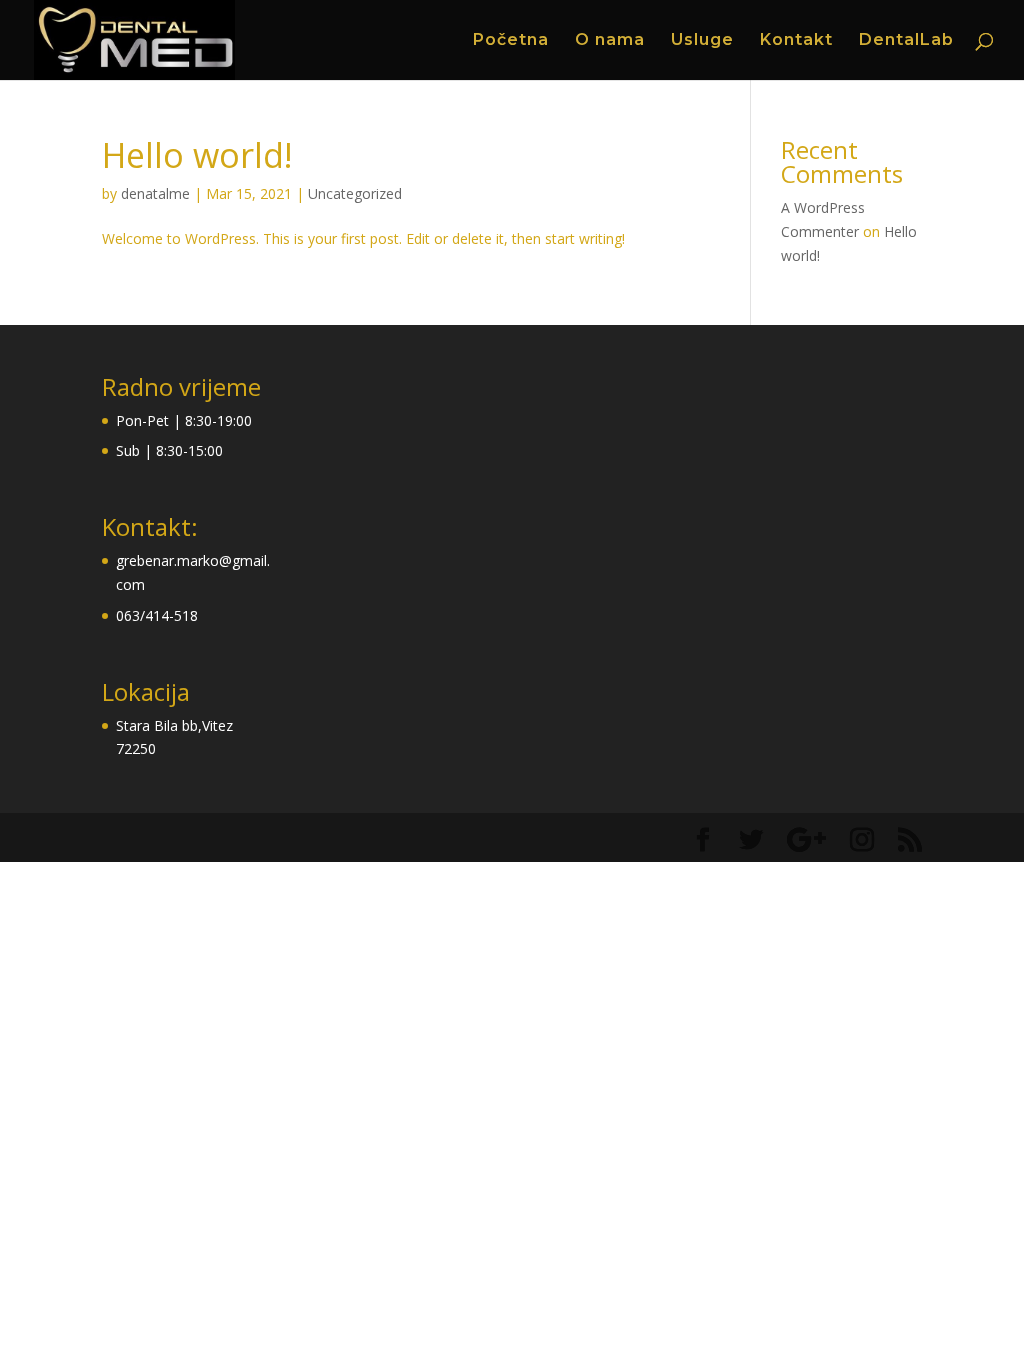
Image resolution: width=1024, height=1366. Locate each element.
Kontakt (796, 41)
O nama (610, 41)
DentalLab (906, 41)
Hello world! (197, 155)
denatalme (155, 193)
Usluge (702, 41)
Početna (511, 41)
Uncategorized (355, 193)
